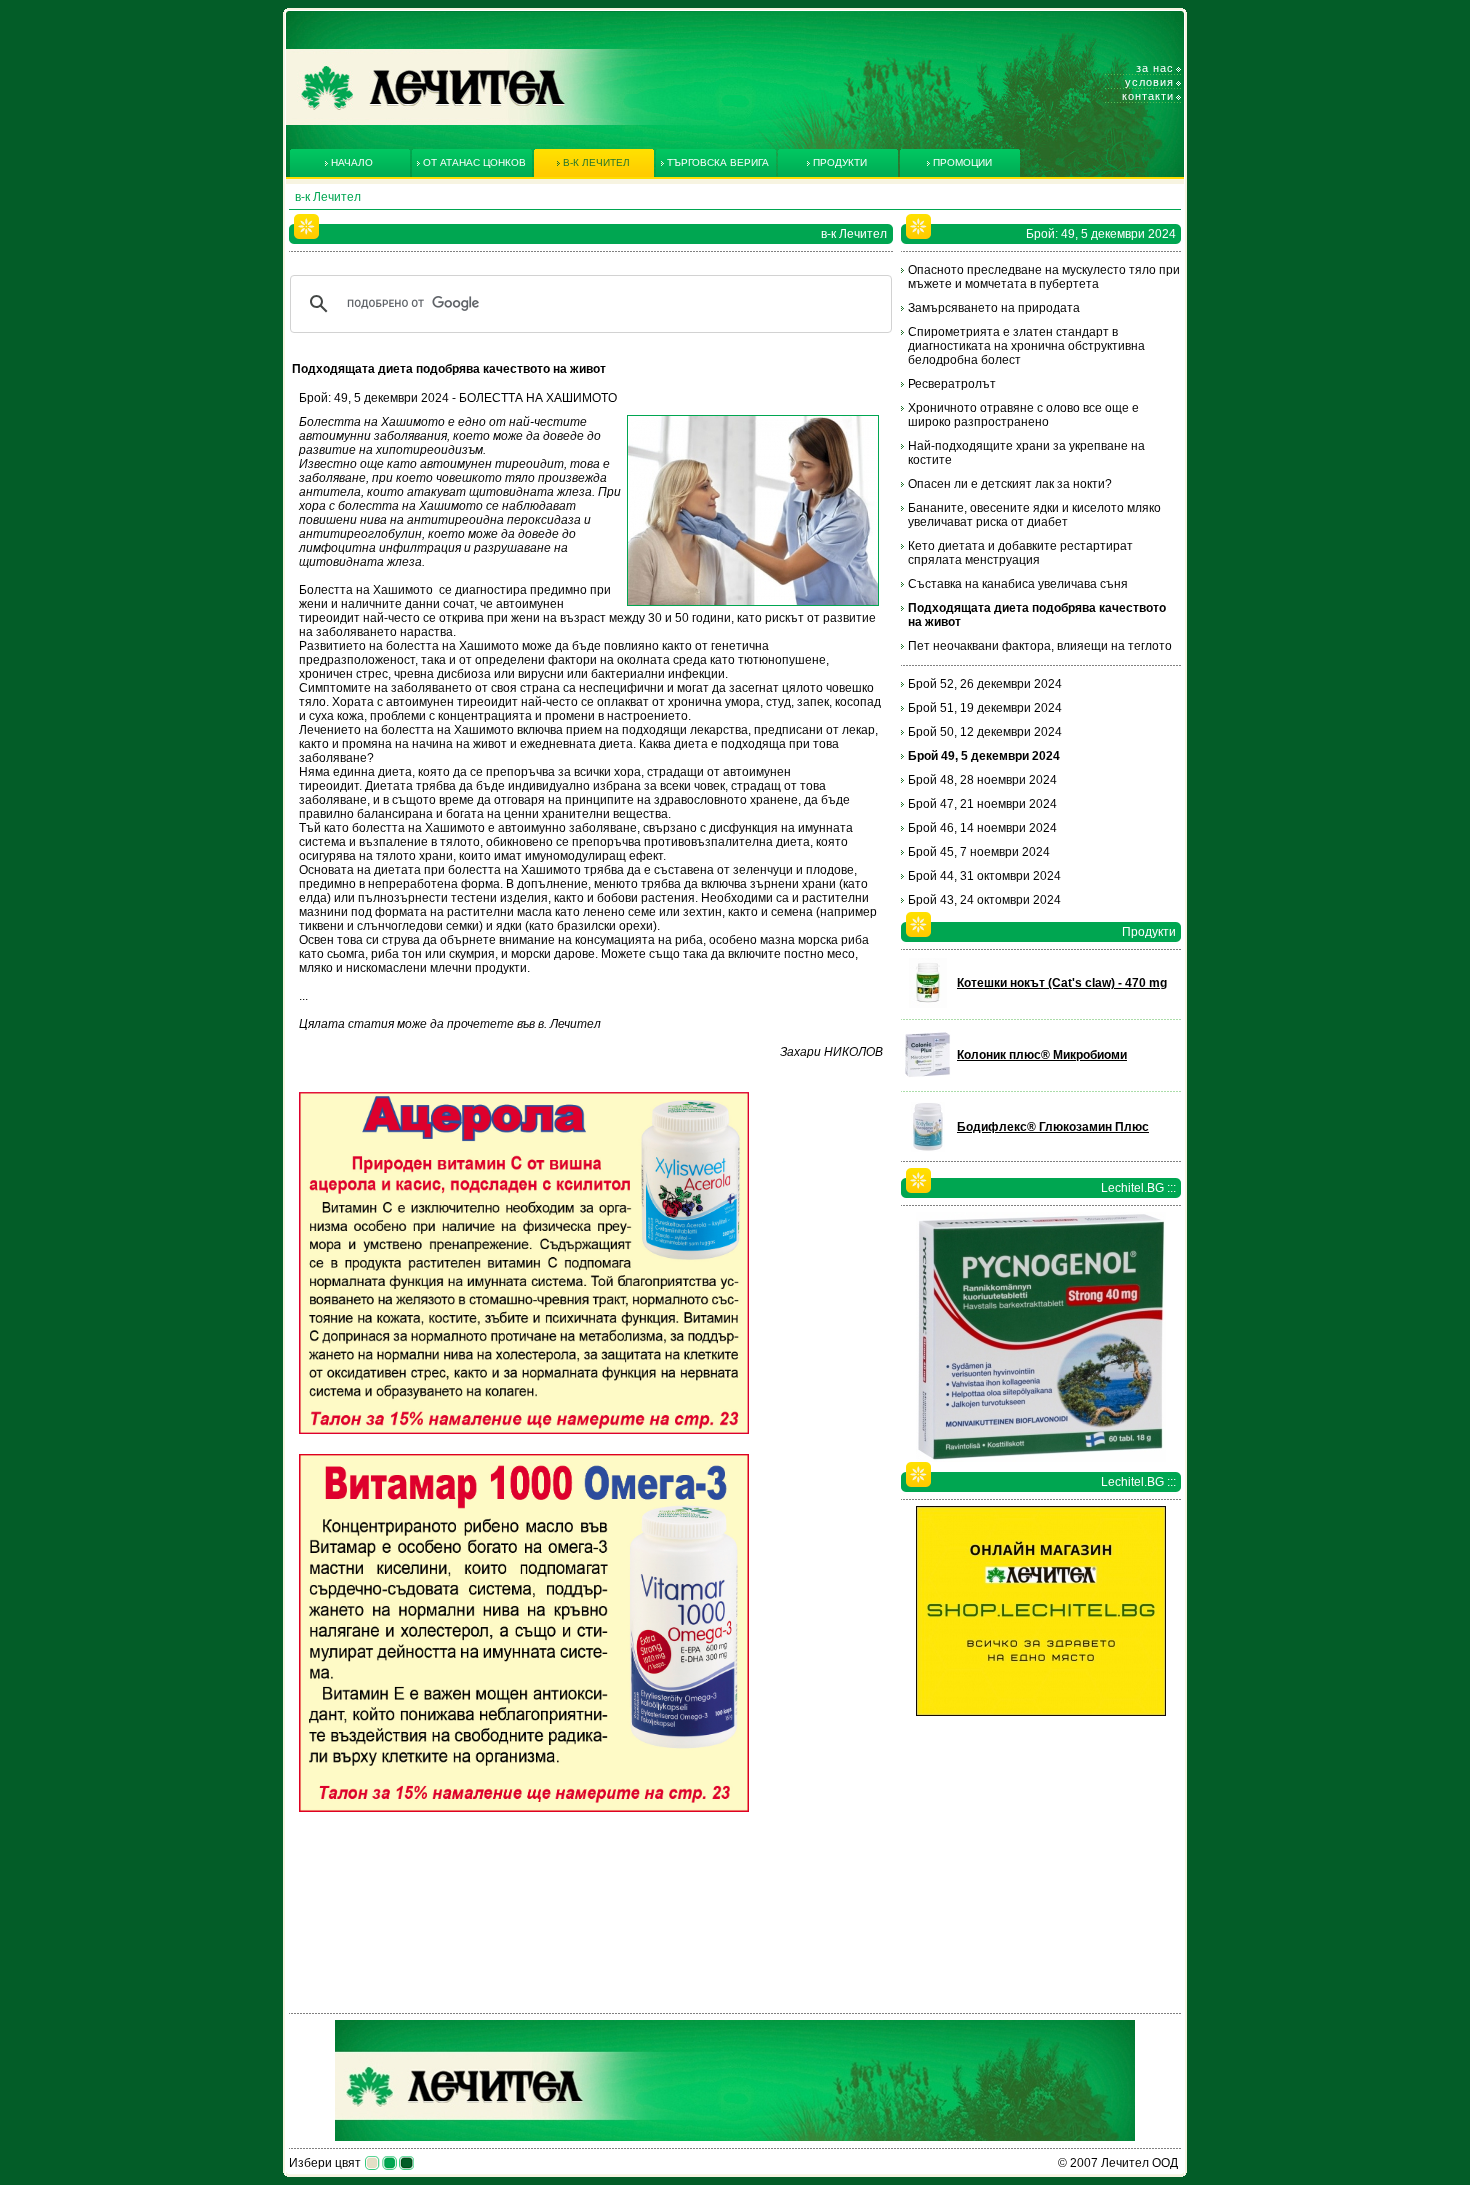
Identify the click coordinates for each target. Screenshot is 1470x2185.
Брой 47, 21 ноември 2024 (982, 804)
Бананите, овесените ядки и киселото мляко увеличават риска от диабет (1034, 515)
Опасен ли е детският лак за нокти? (1010, 484)
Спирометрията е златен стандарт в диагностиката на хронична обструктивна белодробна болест (1026, 346)
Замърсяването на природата (994, 308)
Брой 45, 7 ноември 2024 (979, 852)
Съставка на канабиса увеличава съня (1018, 584)
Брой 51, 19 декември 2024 (985, 708)
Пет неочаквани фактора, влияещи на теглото (1040, 646)
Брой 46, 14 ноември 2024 (982, 828)
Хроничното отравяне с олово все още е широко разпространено (1023, 415)
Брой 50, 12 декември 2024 (985, 732)
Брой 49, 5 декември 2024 (984, 756)
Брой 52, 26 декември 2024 (985, 684)
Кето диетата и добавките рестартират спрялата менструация (1020, 553)
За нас (1155, 68)
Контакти (1148, 96)
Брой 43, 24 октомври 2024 (984, 900)
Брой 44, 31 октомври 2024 (984, 876)
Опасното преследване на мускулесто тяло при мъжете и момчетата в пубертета (1044, 277)
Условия (1149, 82)
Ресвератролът (952, 384)
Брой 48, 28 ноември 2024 (982, 780)
